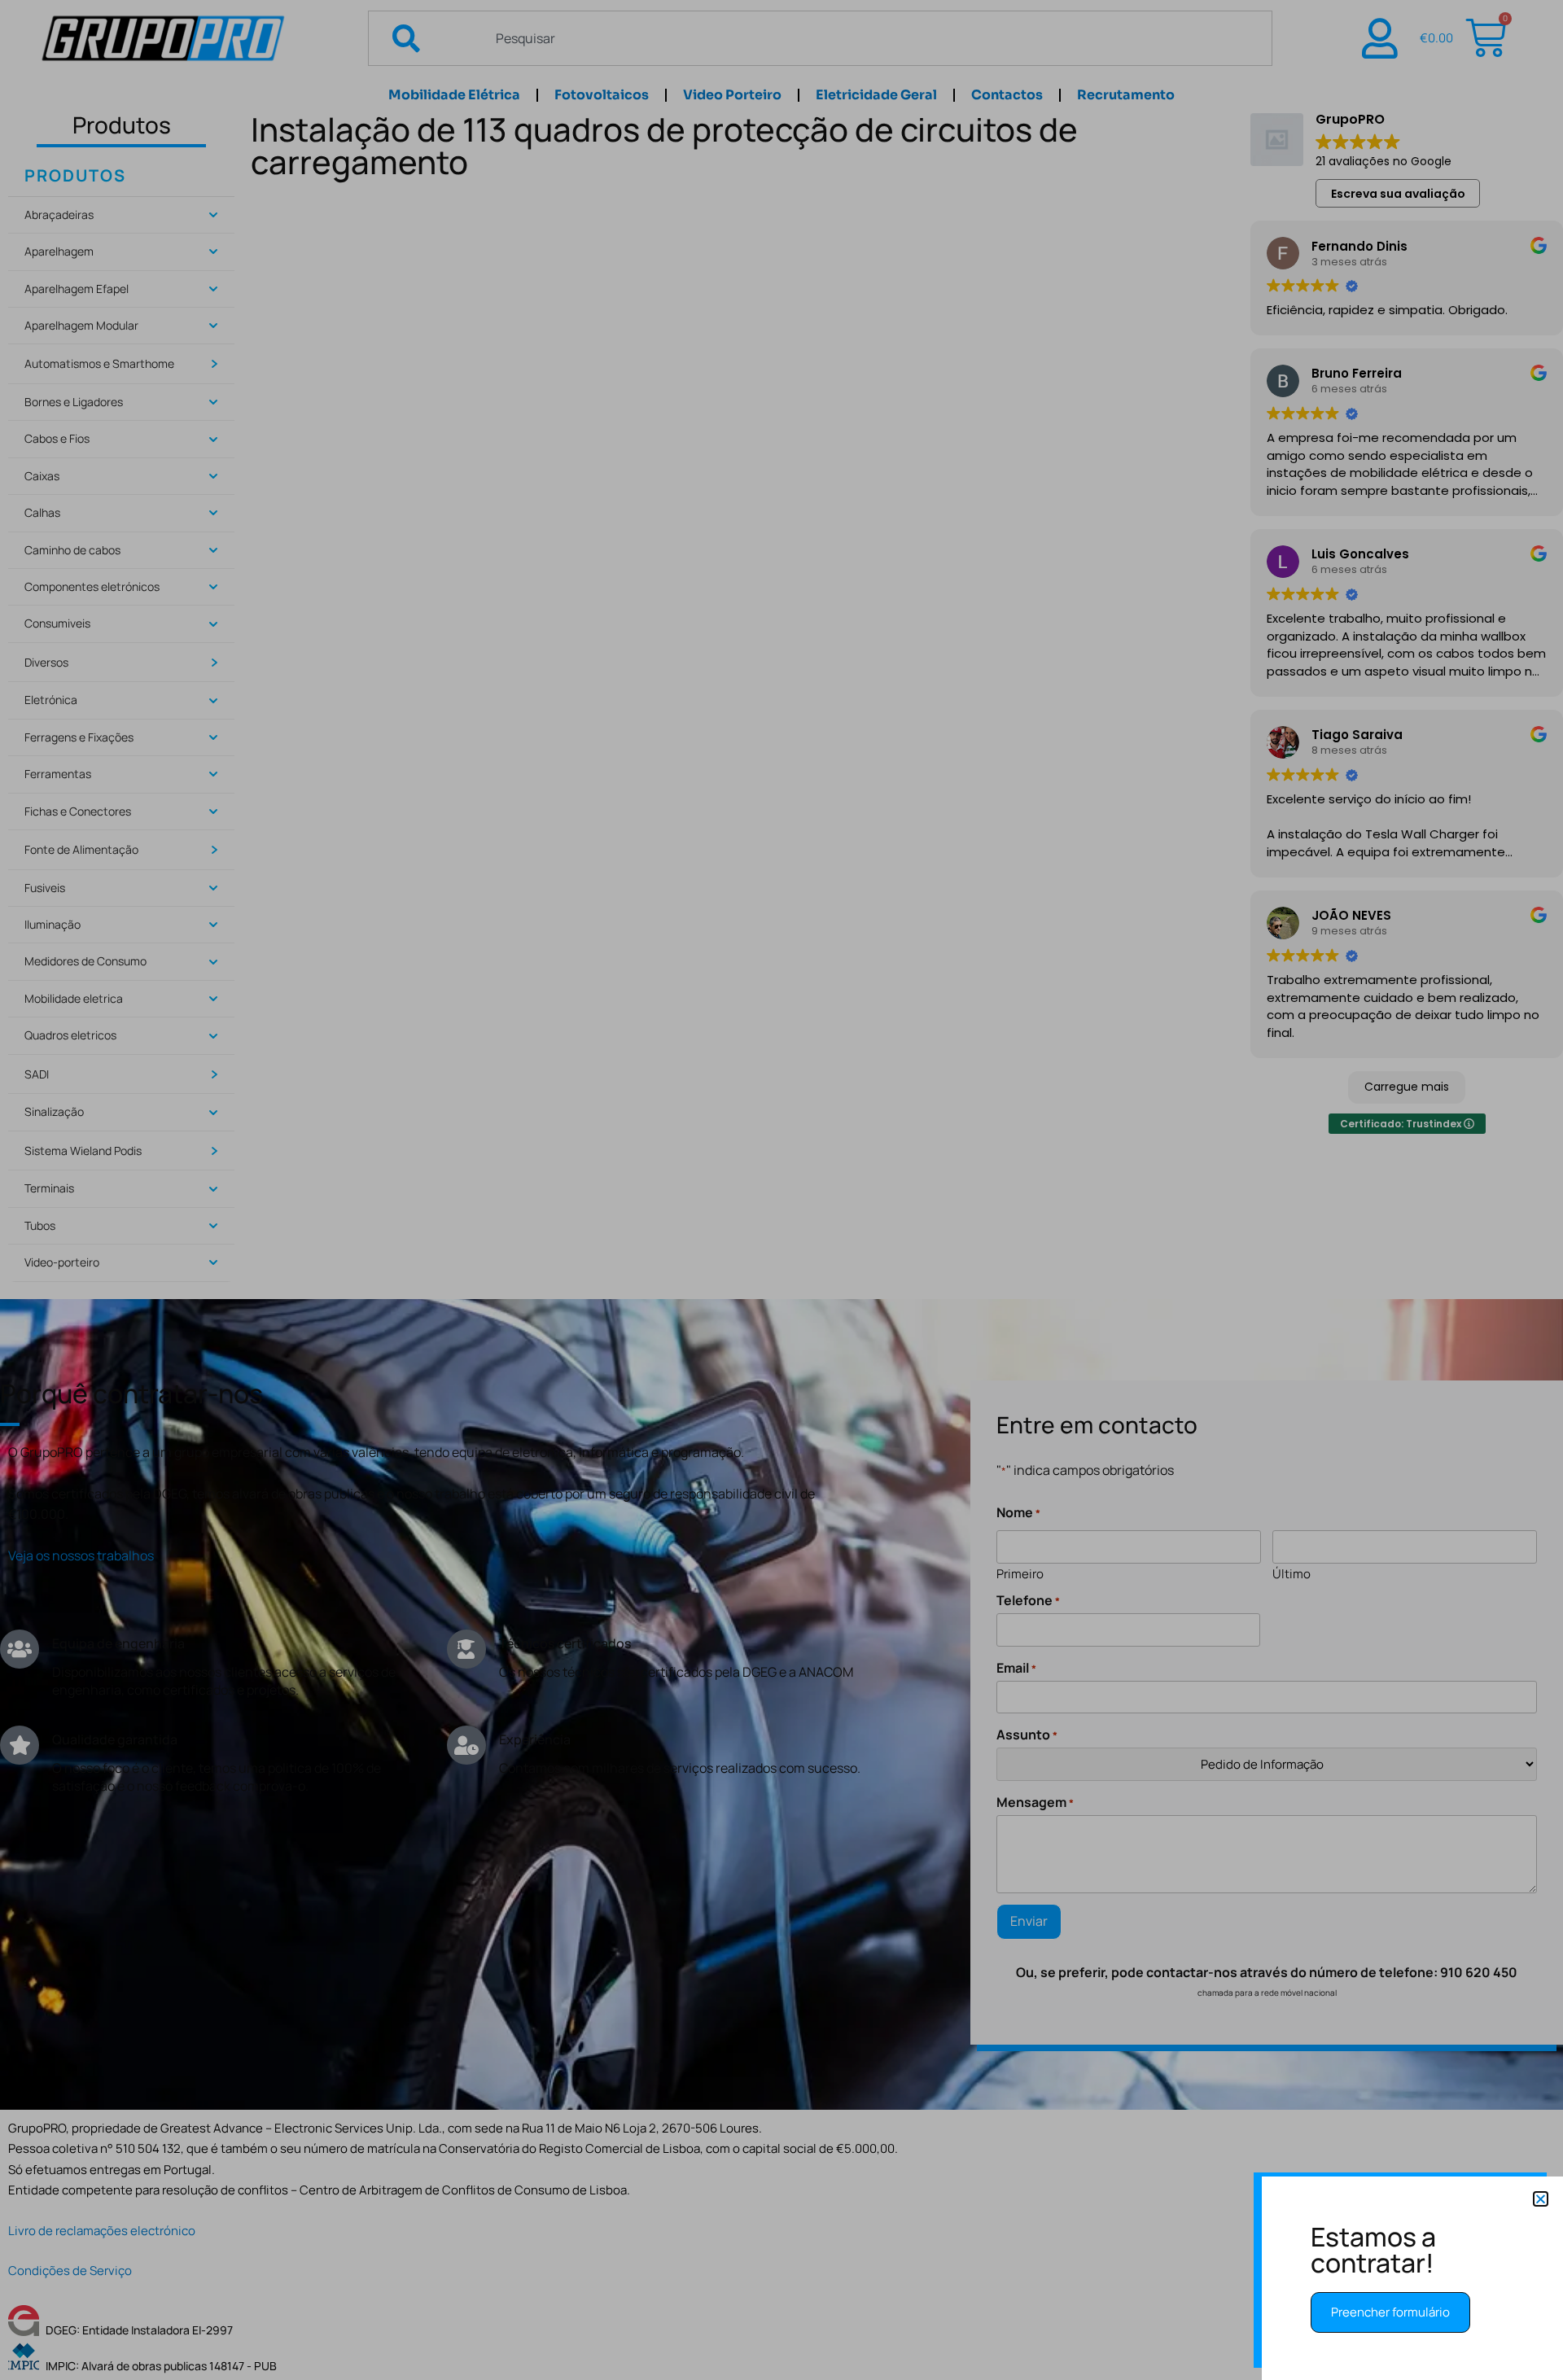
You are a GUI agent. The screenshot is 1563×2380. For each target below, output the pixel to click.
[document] (781, 1190)
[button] (1541, 2199)
